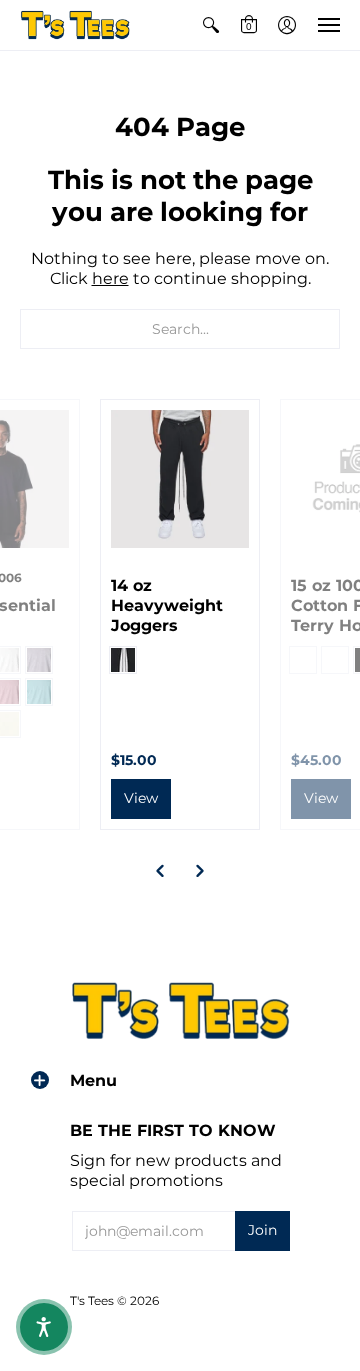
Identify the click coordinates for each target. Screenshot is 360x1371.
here (110, 278)
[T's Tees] (75, 25)
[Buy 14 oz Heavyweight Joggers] (180, 479)
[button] (211, 25)
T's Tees (92, 1300)
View (141, 798)
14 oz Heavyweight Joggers (167, 605)
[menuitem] (211, 25)
